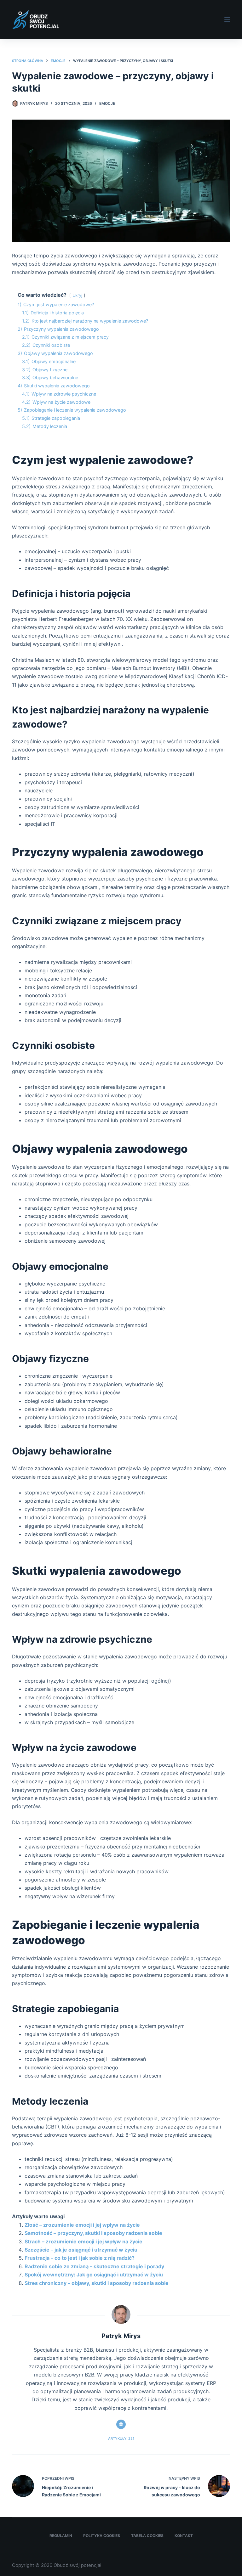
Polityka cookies (102, 2536)
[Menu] (227, 20)
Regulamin (61, 2536)
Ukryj (77, 295)
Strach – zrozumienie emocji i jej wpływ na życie (84, 2241)
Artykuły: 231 (121, 2438)
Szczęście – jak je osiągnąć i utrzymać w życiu (81, 2250)
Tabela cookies (147, 2536)
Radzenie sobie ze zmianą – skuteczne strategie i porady (94, 2266)
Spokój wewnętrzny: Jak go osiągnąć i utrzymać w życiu (94, 2275)
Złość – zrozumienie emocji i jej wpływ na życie (82, 2225)
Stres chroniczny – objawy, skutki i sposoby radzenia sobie (97, 2283)
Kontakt (184, 2536)
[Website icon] (121, 2424)
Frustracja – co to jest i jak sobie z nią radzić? (80, 2258)
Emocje (107, 103)
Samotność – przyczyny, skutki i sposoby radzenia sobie (93, 2233)
